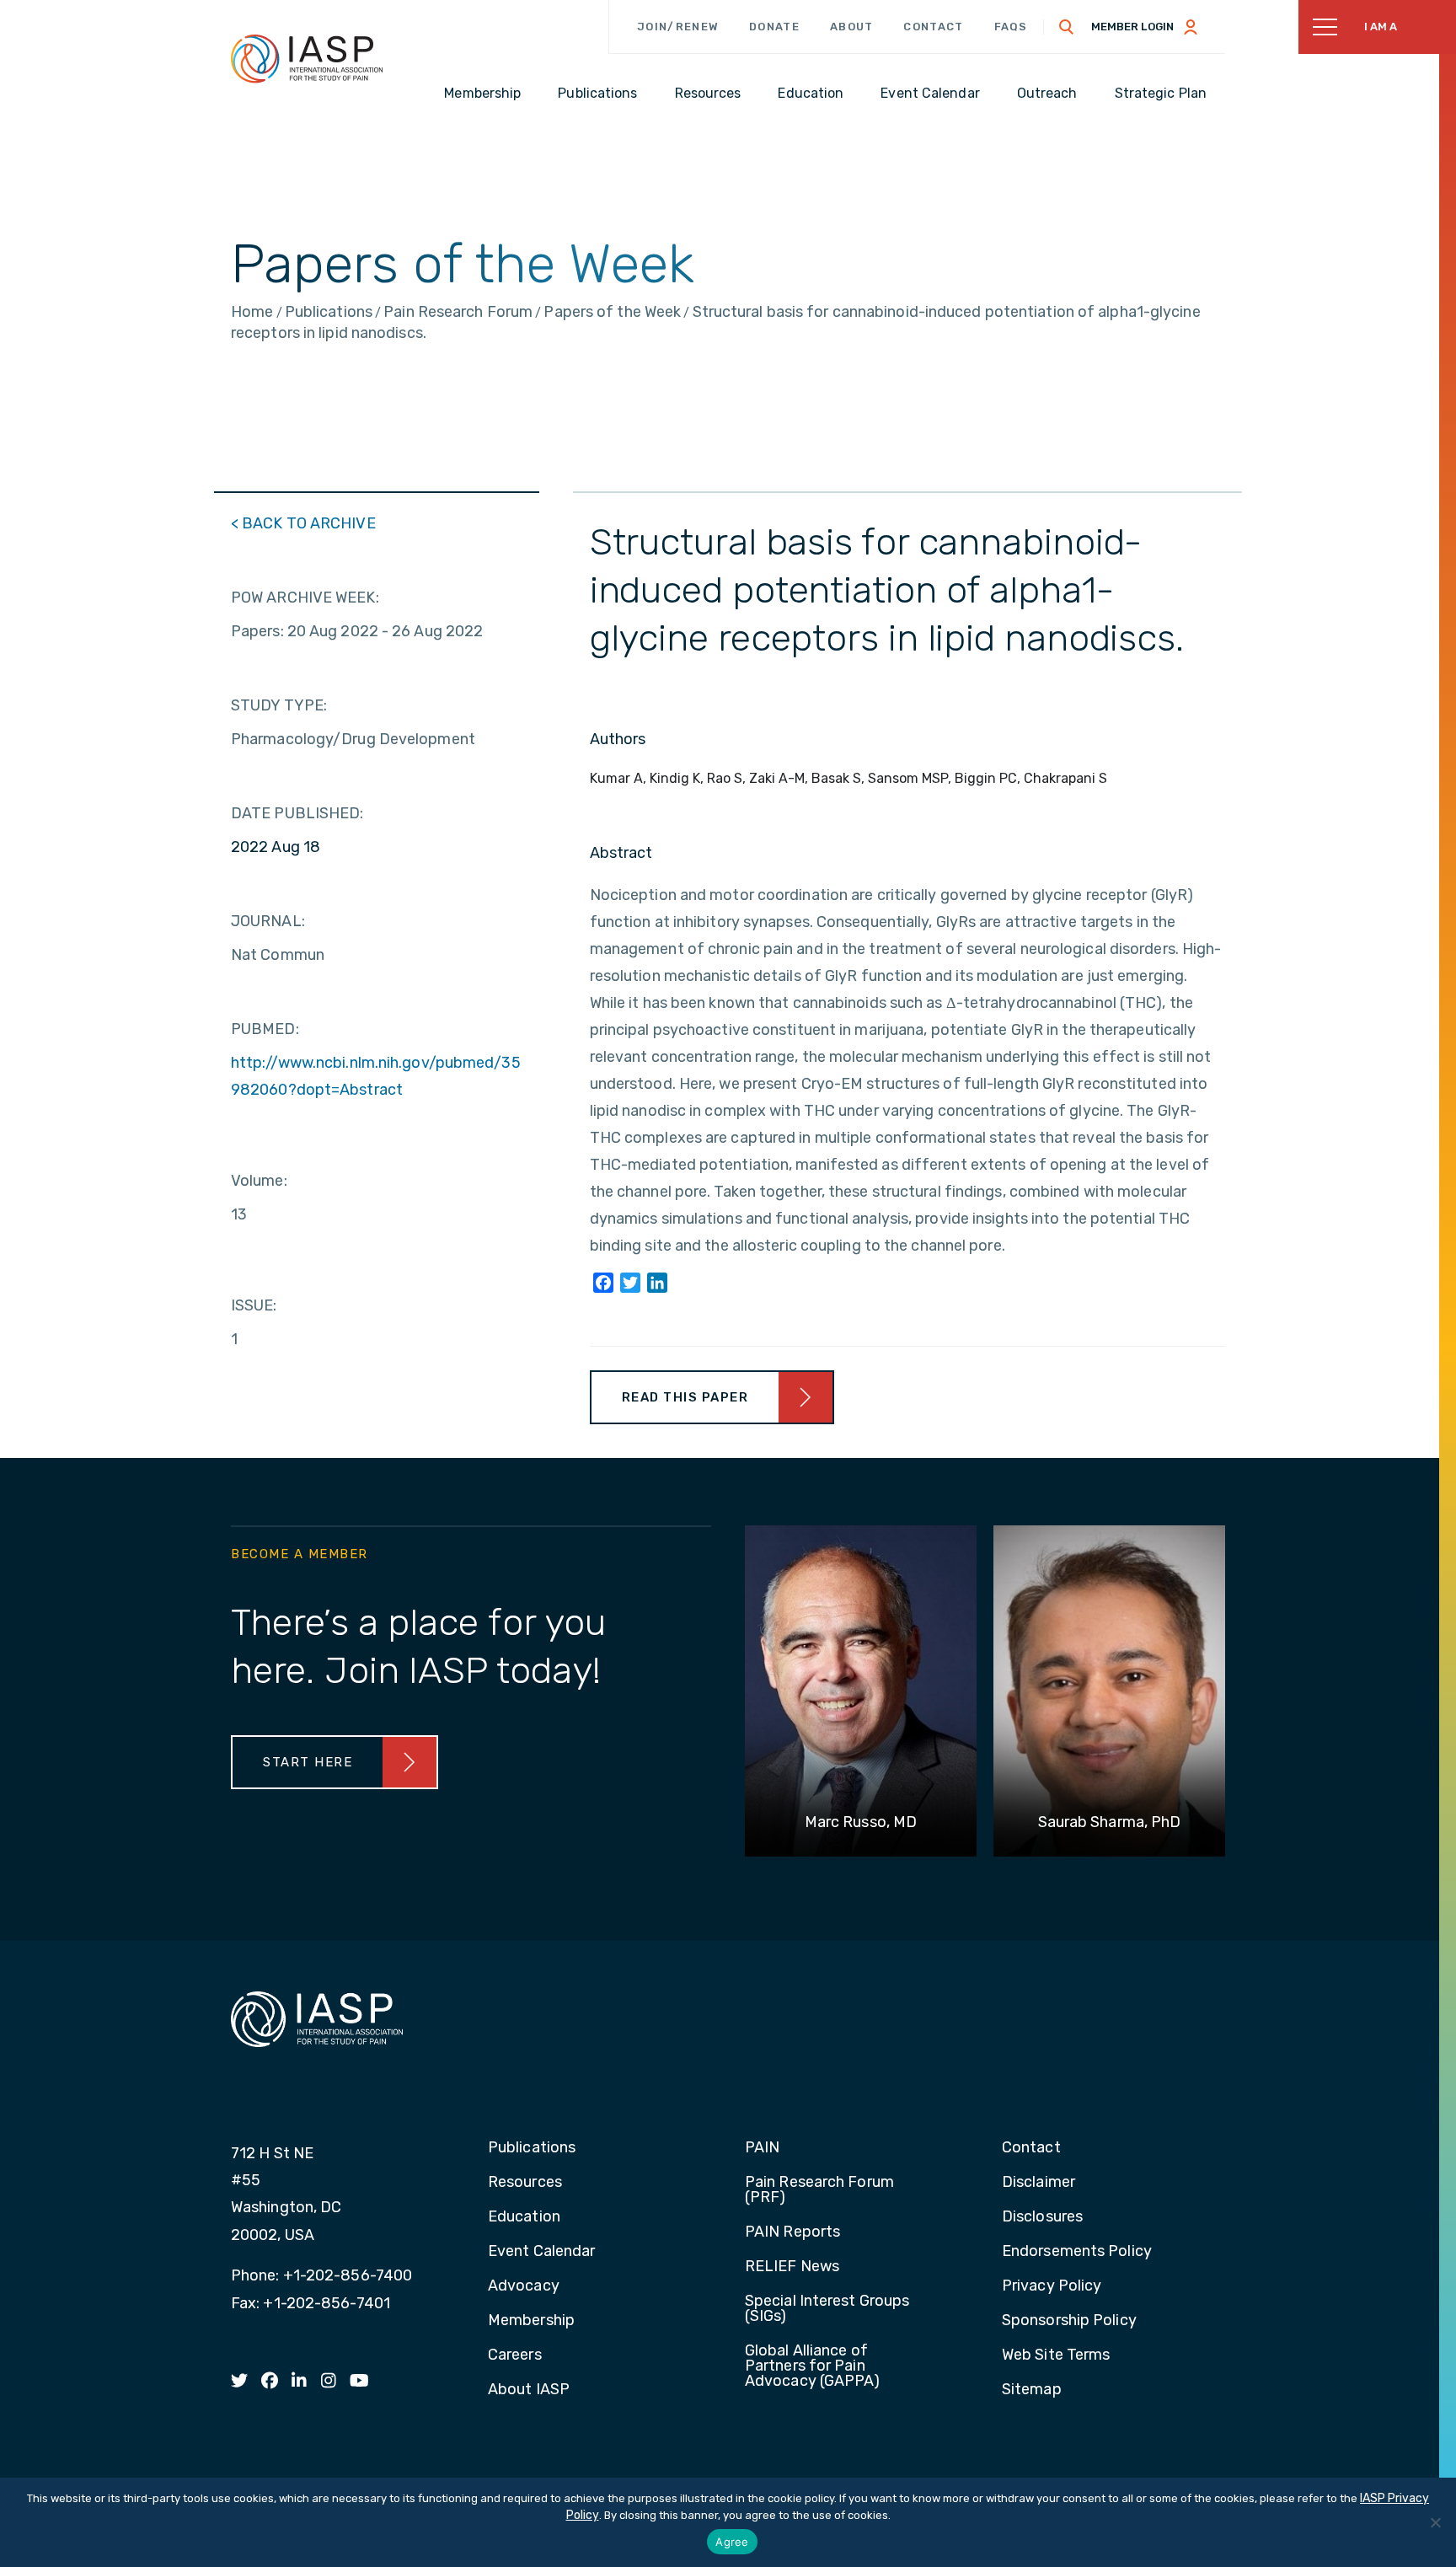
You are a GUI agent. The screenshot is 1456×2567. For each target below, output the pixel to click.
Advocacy (524, 2286)
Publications (532, 2148)
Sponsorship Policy (1069, 2321)
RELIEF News (792, 2267)
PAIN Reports (792, 2232)
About (852, 27)
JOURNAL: (268, 921)
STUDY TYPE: (279, 705)
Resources (525, 2183)
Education (524, 2217)
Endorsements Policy (1077, 2252)
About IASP (529, 2390)
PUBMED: (265, 1029)
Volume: (259, 1181)
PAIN (762, 2148)
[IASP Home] (307, 58)
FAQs (1011, 27)
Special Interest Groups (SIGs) (827, 2309)
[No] (1435, 2522)
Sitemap (1032, 2390)
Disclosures (1042, 2217)
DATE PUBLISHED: (297, 813)
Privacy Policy (1052, 2286)
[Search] (1067, 27)
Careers (515, 2355)
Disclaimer (1038, 2183)
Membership (531, 2321)
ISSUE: (254, 1305)
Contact (933, 27)
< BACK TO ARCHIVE (303, 523)
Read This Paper (685, 1397)
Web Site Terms (1056, 2355)
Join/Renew (678, 27)
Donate (774, 27)
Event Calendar (541, 2252)
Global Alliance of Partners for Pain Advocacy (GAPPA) (813, 2366)
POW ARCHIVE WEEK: (305, 598)
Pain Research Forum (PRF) (819, 2190)
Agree (732, 2542)
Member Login (1132, 27)
